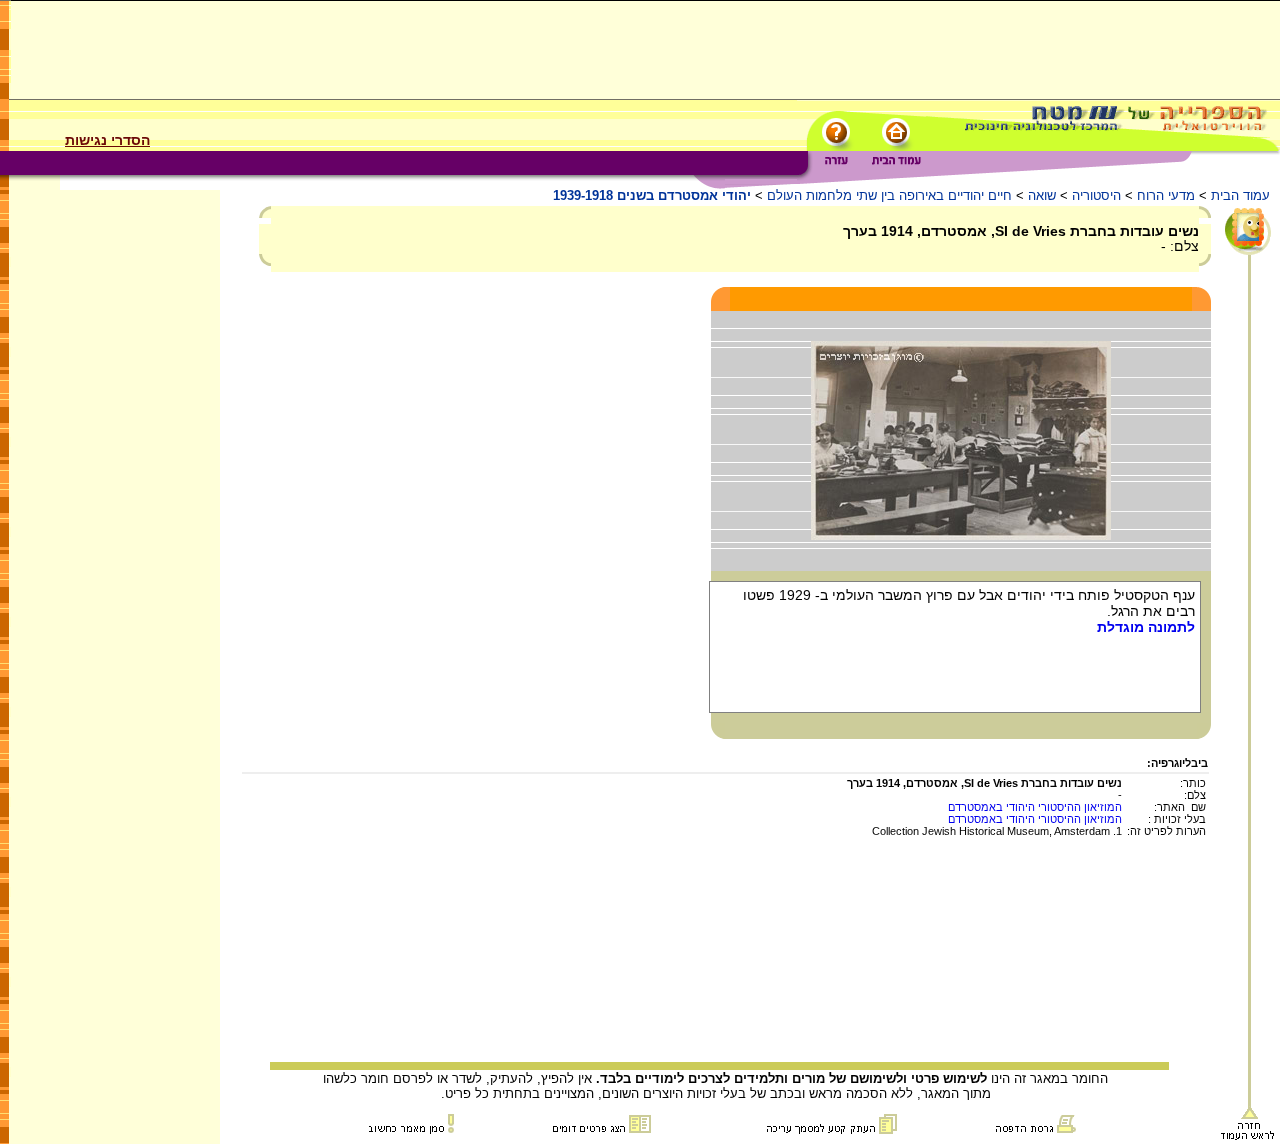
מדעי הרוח (1166, 195)
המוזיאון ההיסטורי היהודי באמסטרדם (1035, 807)
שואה (1042, 195)
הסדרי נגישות (107, 140)
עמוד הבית (1240, 195)
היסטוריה (1096, 195)
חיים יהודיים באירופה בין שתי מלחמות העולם (889, 195)
